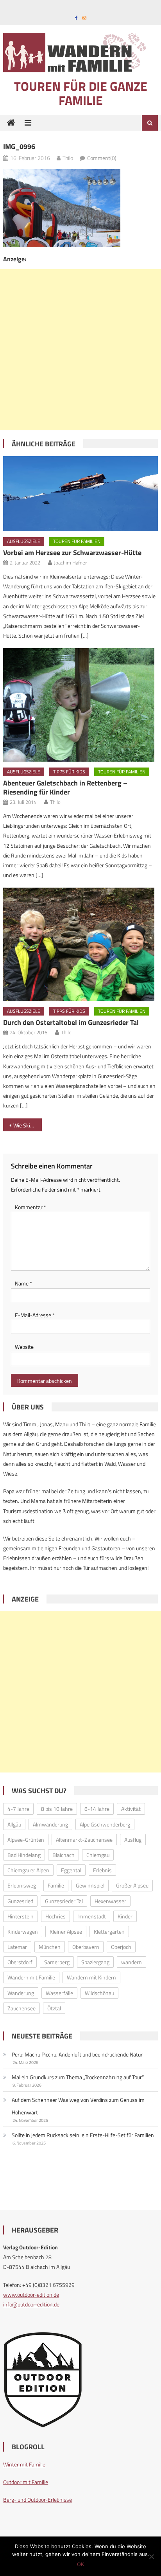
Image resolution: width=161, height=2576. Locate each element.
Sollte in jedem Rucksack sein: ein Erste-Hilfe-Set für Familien (83, 2135)
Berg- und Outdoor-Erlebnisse (38, 2500)
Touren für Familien (77, 541)
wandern (131, 1962)
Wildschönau (99, 1993)
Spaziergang (95, 1962)
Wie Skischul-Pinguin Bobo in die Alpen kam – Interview (28, 1125)
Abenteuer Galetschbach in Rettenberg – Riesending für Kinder (65, 787)
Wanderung (21, 1993)
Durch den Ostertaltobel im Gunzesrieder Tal (71, 1022)
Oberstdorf (20, 1962)
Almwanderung (50, 1824)
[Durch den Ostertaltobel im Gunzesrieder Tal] (80, 944)
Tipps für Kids (69, 772)
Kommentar (30, 1207)
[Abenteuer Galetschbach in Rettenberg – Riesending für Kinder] (80, 705)
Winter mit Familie (24, 2464)
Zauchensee (21, 2008)
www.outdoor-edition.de (31, 2295)
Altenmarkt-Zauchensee (84, 1840)
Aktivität (131, 1809)
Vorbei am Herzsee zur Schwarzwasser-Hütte (72, 553)
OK (80, 2564)
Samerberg (57, 1962)
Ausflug (133, 1840)
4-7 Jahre (18, 1809)
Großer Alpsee (132, 1885)
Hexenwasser (110, 1901)
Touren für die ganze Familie (81, 93)
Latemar (17, 1947)
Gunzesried (20, 1901)
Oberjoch (121, 1947)
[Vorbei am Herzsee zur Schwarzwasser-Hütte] (80, 494)
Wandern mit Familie (31, 1977)
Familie (56, 1885)
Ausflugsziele (24, 541)
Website (24, 1347)
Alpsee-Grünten (26, 1840)
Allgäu (14, 1824)
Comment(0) (102, 158)
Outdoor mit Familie (26, 2482)
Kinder (125, 1916)
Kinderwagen (23, 1932)
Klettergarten (109, 1932)
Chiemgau (98, 1855)
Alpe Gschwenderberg (105, 1824)
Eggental (71, 1870)
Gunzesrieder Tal (64, 1901)
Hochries (55, 1916)
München (50, 1947)
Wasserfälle (59, 1993)
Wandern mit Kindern (91, 1977)
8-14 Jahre (97, 1809)
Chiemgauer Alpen (28, 1870)
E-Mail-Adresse (35, 1315)
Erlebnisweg (22, 1885)
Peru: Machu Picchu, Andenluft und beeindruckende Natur (77, 2054)
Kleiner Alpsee (66, 1932)
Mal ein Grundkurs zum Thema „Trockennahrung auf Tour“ (78, 2077)
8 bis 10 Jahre (57, 1809)
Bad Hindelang (24, 1855)
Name (23, 1283)
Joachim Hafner (70, 563)
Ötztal (54, 2008)
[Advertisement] (80, 350)
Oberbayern (86, 1947)
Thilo (68, 158)
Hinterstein (21, 1916)
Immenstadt (92, 1916)
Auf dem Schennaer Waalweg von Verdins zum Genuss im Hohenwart (78, 2106)
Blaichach (64, 1855)
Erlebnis (102, 1870)
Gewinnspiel (90, 1885)
